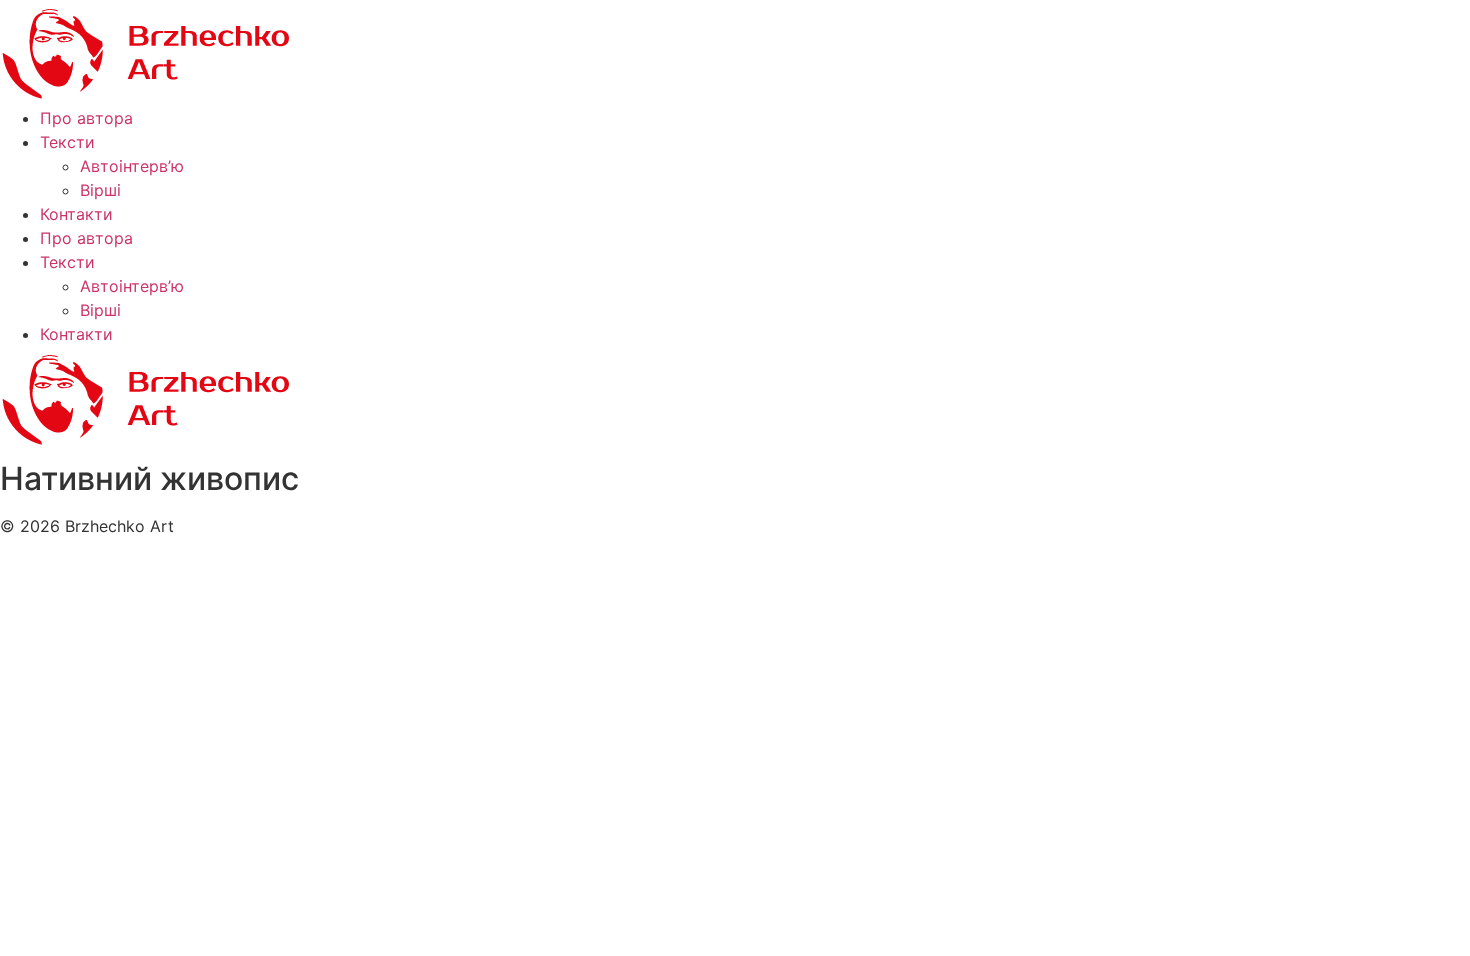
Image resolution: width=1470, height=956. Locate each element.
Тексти (67, 142)
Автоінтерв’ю (132, 166)
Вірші (100, 190)
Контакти (76, 214)
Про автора (86, 118)
